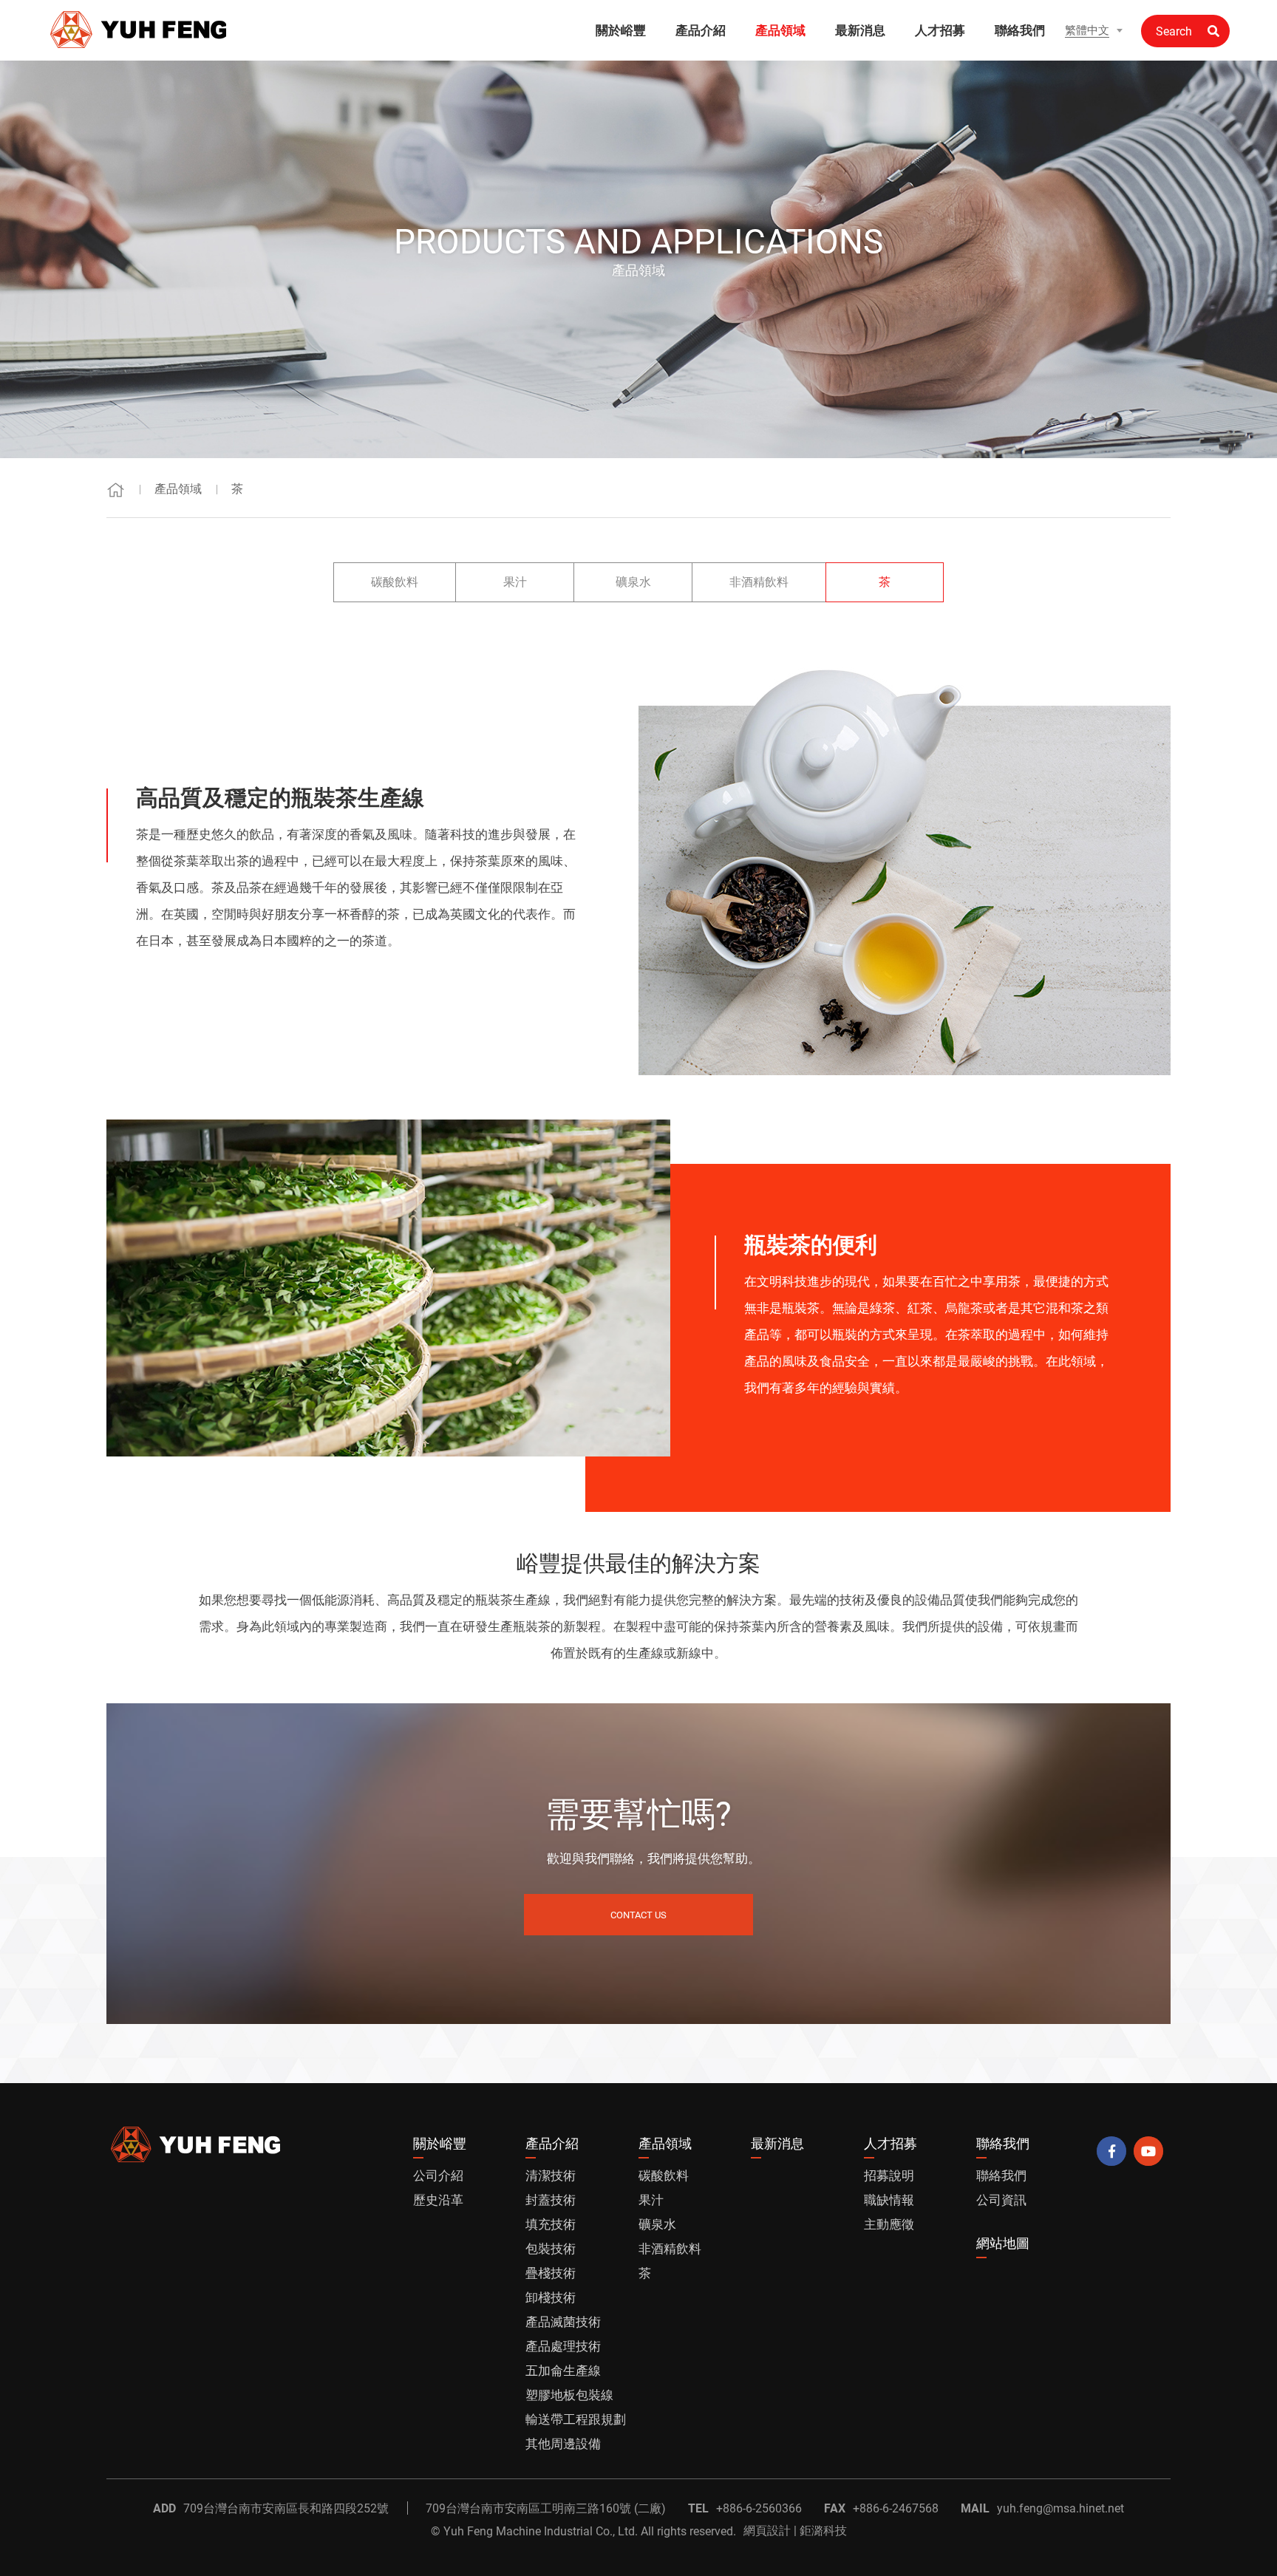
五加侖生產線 (563, 2371)
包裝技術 (551, 2249)
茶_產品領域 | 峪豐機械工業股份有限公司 (140, 30)
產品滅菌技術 (563, 2322)
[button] (1094, 31)
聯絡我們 (1020, 30)
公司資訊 (1001, 2200)
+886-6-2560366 (759, 2508)
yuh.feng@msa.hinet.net (1060, 2508)
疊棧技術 (551, 2273)
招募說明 (889, 2175)
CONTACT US (638, 1915)
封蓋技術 (551, 2200)
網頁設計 (767, 2531)
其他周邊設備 (563, 2444)
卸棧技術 (551, 2297)
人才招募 (940, 30)
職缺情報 (889, 2200)
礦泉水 (633, 582)
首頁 (116, 490)
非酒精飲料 (759, 582)
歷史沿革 (438, 2200)
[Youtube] (1148, 2151)
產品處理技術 (563, 2346)
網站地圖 (1003, 2243)
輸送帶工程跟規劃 (576, 2419)
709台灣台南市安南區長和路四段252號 (286, 2508)
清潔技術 (551, 2175)
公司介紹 (438, 2175)
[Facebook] (1111, 2151)
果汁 (515, 582)
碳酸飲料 (395, 582)
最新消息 (860, 30)
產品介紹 (701, 30)
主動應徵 (889, 2224)
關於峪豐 (621, 30)
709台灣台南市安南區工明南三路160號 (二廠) (546, 2508)
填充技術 (551, 2224)
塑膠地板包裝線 (569, 2395)
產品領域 (780, 30)
